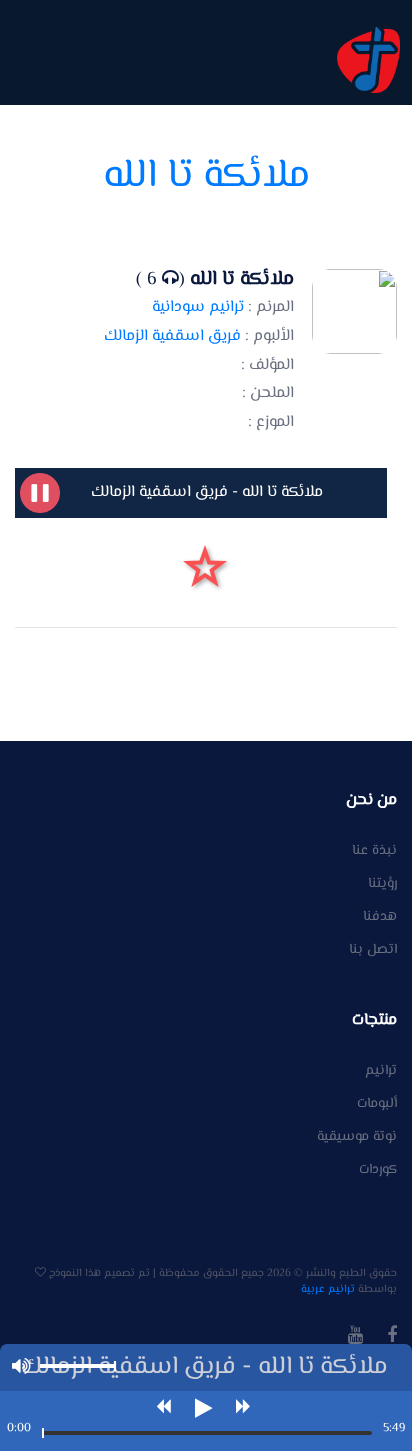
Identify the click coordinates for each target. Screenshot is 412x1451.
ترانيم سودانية (198, 307)
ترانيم (381, 1071)
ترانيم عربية (328, 1289)
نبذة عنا (374, 851)
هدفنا (380, 917)
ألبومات (377, 1104)
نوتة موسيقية (357, 1137)
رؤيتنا (382, 884)
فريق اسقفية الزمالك (172, 336)
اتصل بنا (373, 950)
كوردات (378, 1170)
